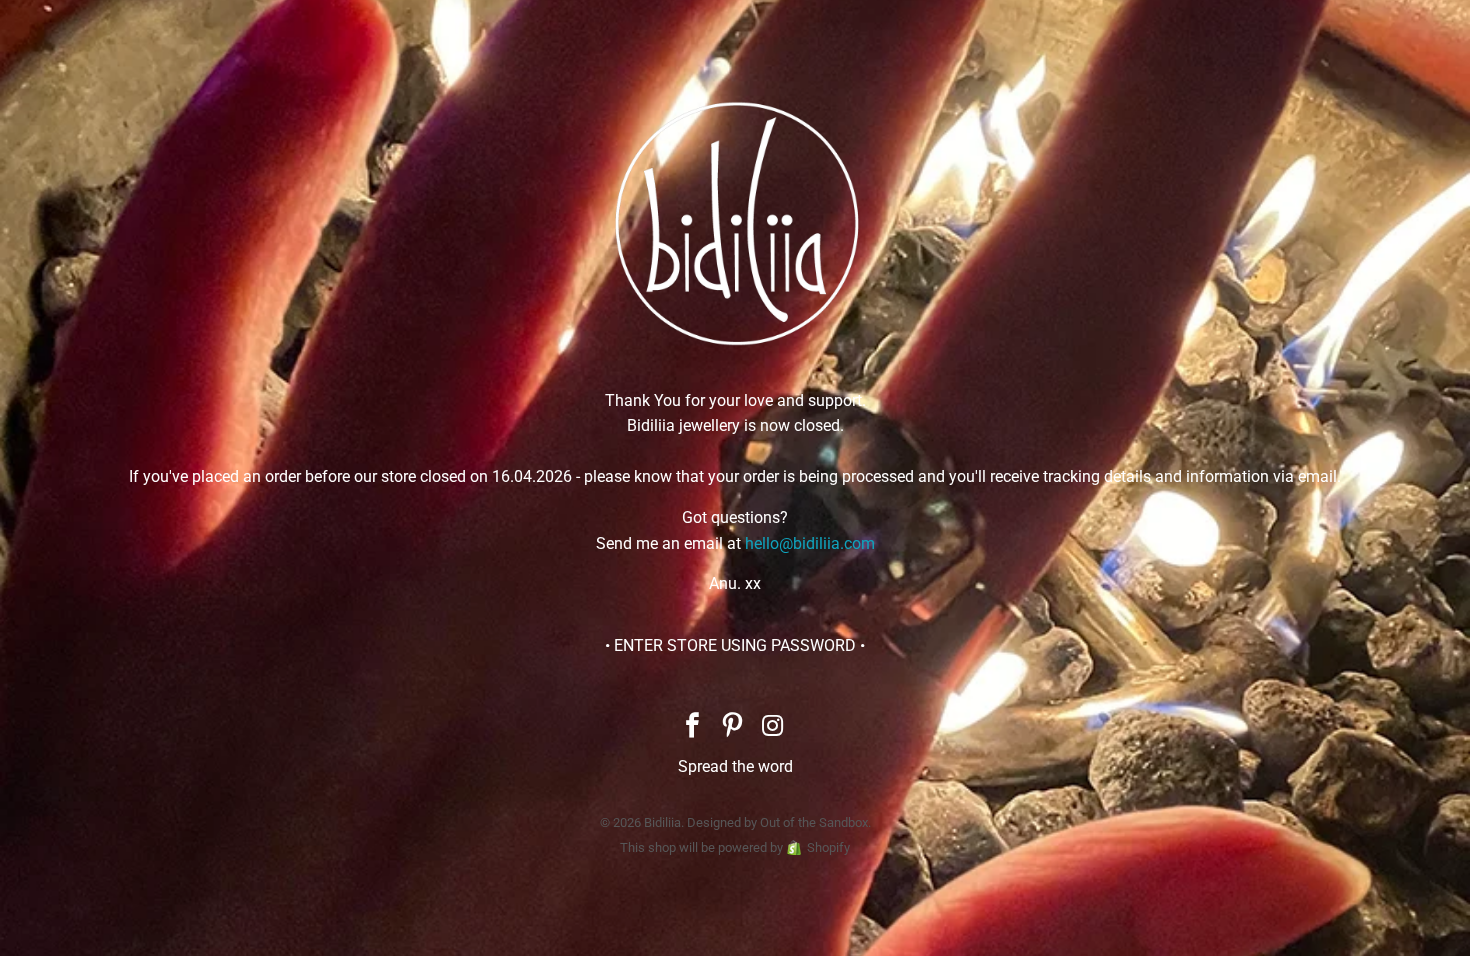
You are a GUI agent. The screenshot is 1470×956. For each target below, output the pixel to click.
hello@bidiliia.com (810, 543)
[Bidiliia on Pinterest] (733, 727)
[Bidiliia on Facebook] (693, 727)
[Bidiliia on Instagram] (773, 727)
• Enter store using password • (735, 645)
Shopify (828, 847)
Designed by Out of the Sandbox (777, 822)
